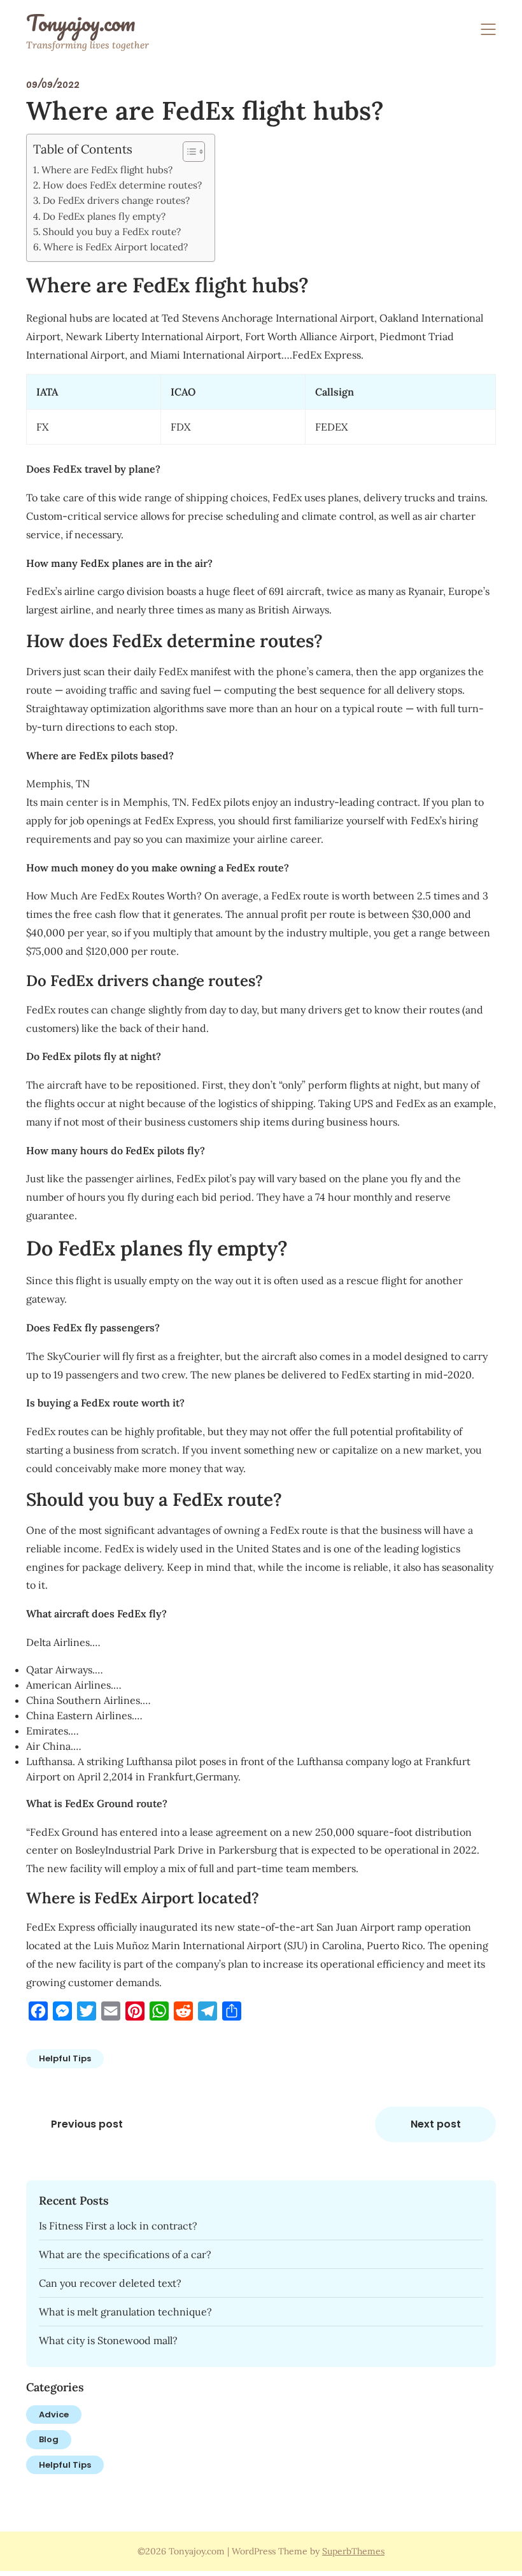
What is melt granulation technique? (125, 2312)
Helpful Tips (65, 2058)
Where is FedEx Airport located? (116, 247)
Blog (49, 2439)
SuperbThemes (353, 2551)
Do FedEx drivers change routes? (116, 200)
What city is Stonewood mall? (108, 2340)
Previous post (87, 2124)
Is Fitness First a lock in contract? (118, 2226)
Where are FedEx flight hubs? (107, 170)
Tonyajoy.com (81, 23)
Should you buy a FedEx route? (112, 232)
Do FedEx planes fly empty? (104, 216)
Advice (54, 2415)
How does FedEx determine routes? (122, 185)
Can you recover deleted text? (110, 2283)
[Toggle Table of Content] (187, 152)
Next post (436, 2124)
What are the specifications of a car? (125, 2254)
